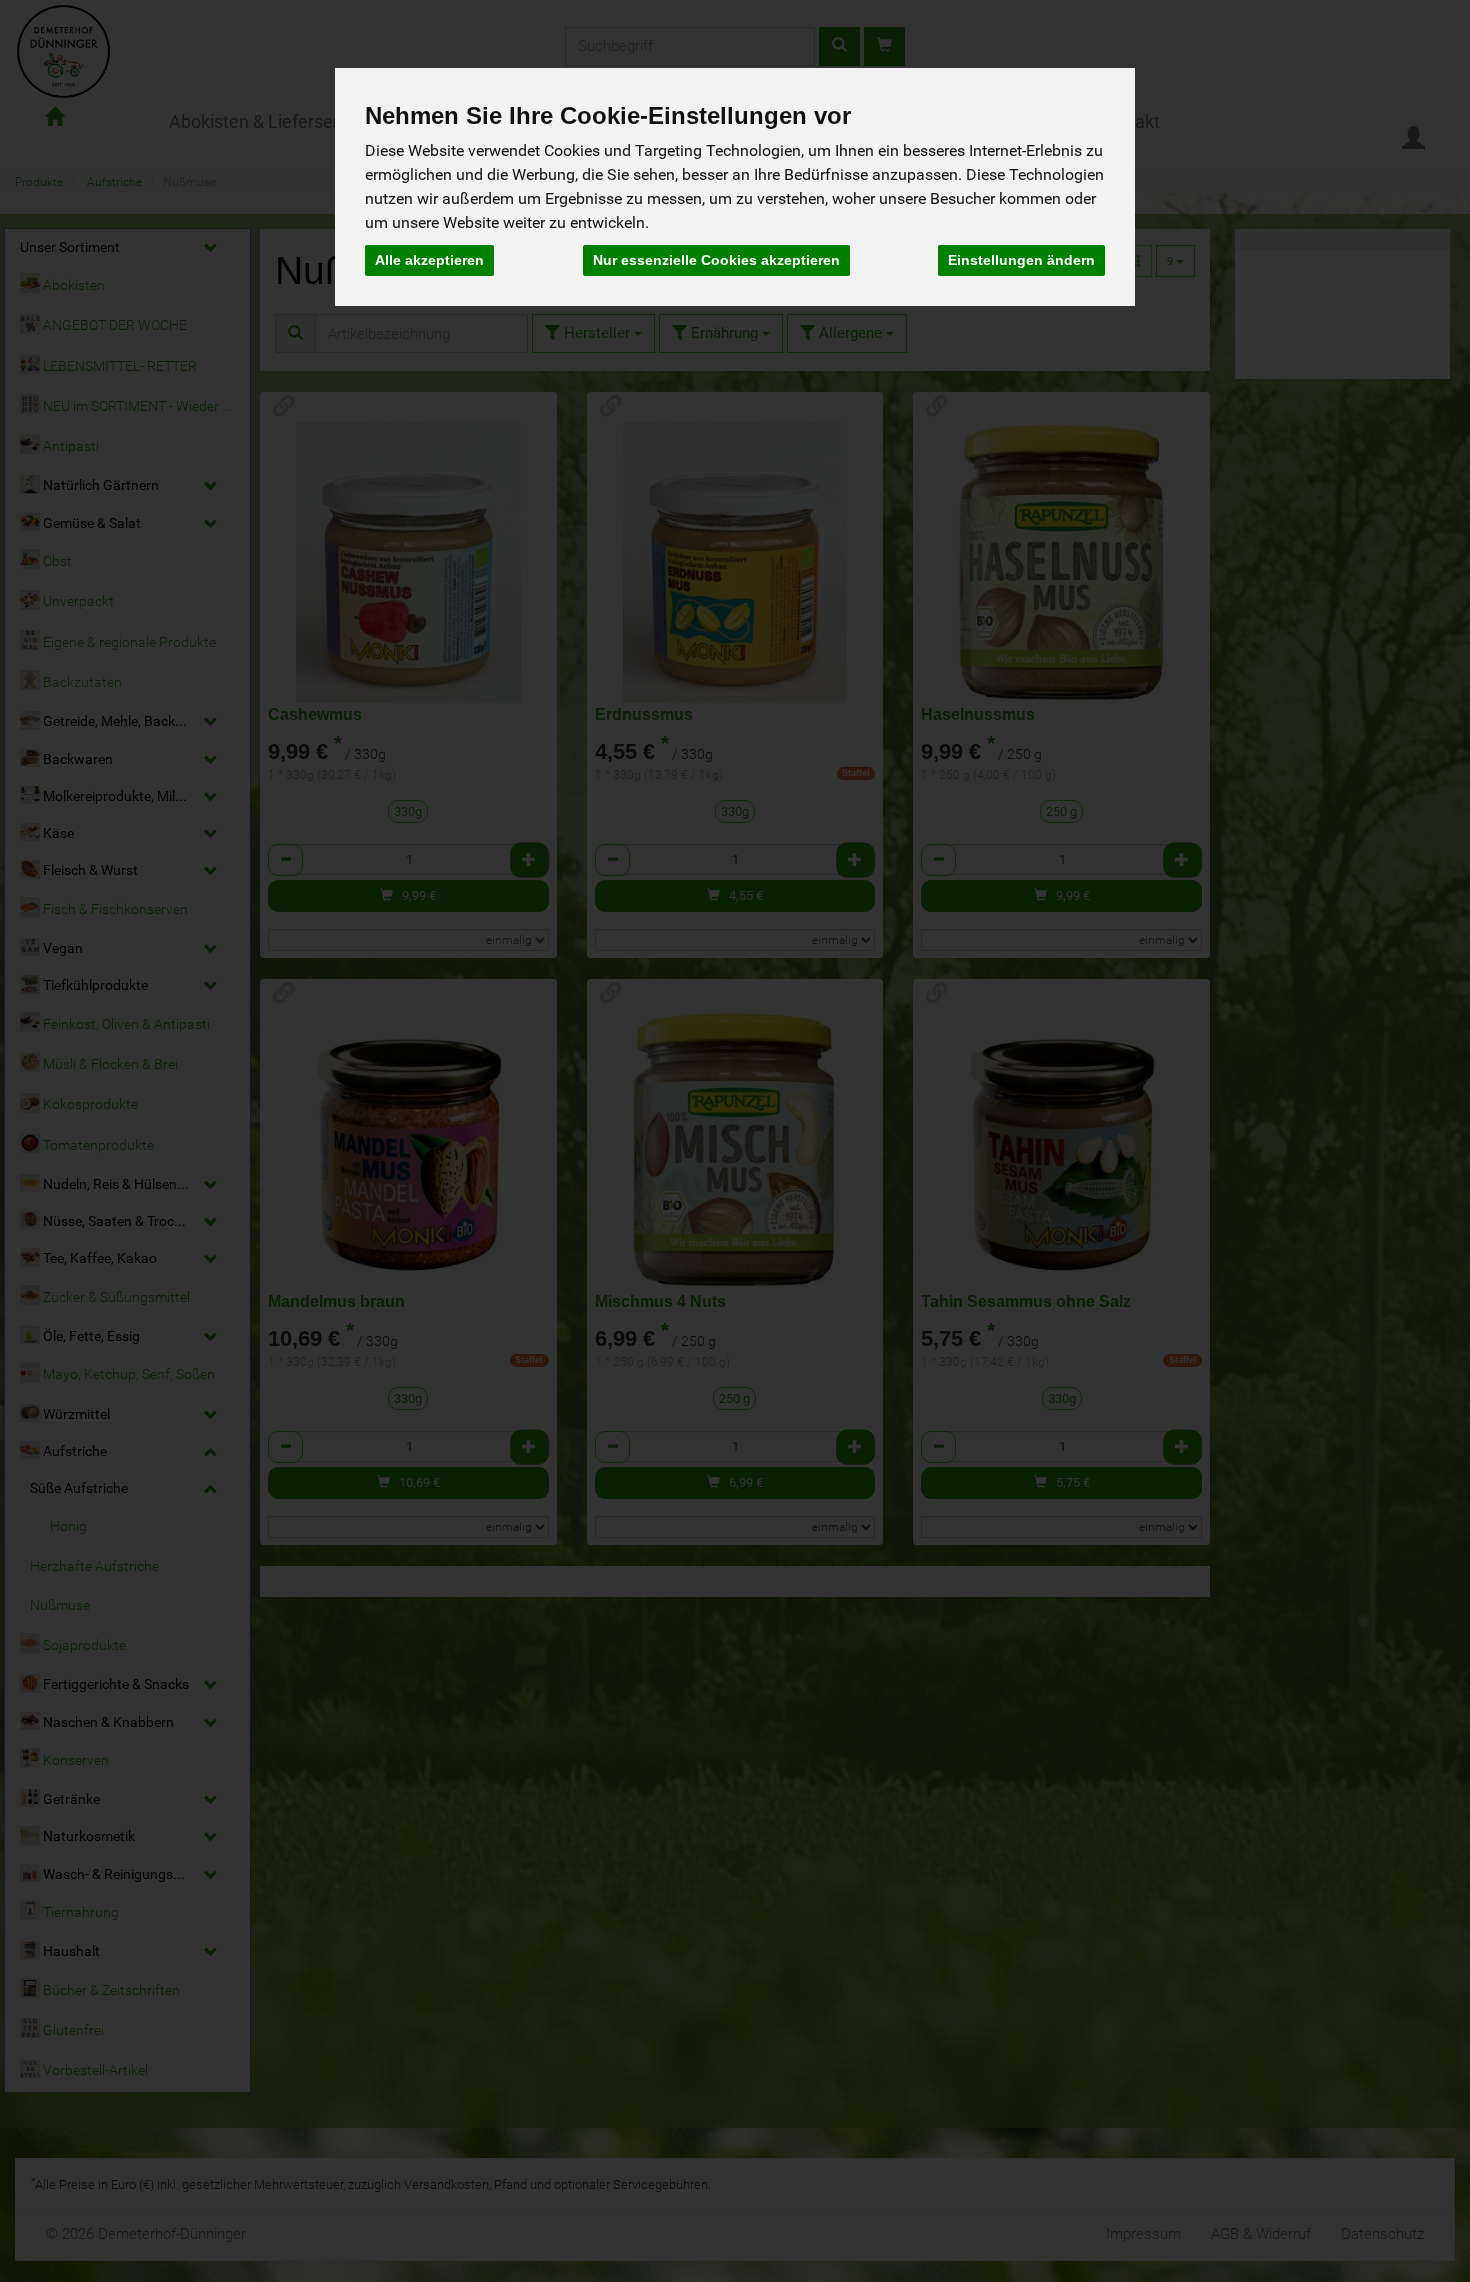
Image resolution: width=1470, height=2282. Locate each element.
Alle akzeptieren (429, 260)
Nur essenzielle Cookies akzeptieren (716, 260)
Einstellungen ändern (1021, 260)
